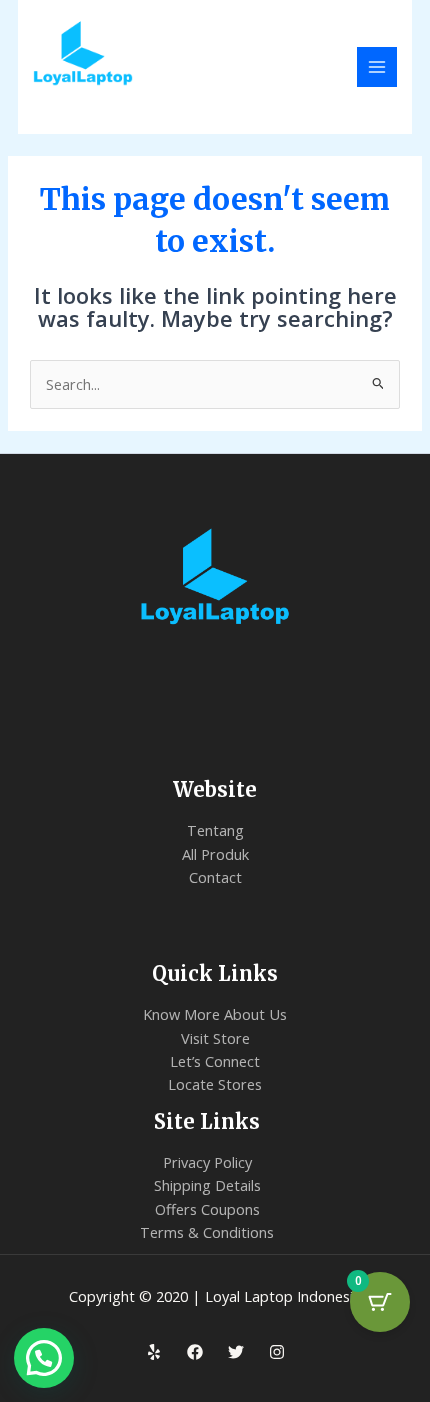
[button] (44, 1358)
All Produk (215, 854)
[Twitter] (236, 1352)
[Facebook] (195, 1352)
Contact (215, 877)
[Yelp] (154, 1352)
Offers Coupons (207, 1209)
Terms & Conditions (207, 1232)
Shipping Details (207, 1185)
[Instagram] (277, 1352)
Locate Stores (215, 1084)
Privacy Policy (207, 1162)
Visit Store (215, 1038)
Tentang (215, 830)
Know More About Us (215, 1014)
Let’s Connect (215, 1061)
